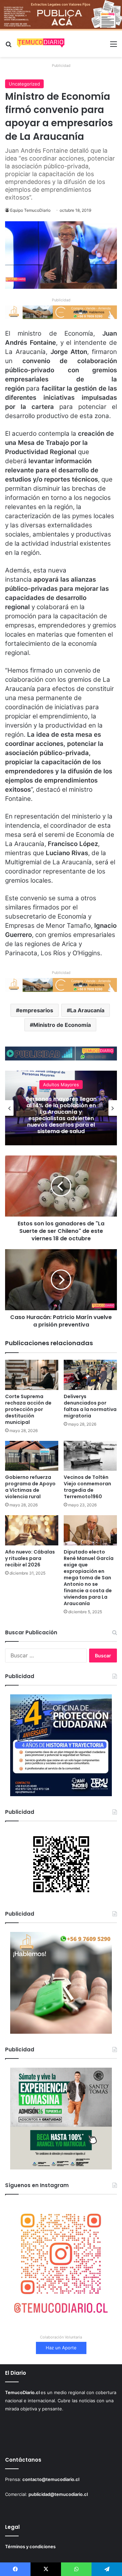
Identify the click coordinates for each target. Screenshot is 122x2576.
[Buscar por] (8, 46)
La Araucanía (87, 1010)
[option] (61, 1108)
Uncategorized (24, 84)
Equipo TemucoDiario (30, 210)
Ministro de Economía (62, 1025)
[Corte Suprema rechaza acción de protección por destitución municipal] (32, 1375)
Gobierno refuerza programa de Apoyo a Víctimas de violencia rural (30, 1487)
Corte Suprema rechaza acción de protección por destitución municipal (28, 1409)
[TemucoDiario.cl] (41, 44)
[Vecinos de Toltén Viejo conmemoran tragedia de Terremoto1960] (90, 1456)
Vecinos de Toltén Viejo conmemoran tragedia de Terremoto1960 (87, 1487)
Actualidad (61, 1088)
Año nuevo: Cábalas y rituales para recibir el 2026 (30, 1558)
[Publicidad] (61, 15)
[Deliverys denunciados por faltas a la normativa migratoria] (90, 1375)
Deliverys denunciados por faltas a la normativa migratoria (90, 1406)
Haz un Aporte (61, 2348)
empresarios (36, 1010)
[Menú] (114, 46)
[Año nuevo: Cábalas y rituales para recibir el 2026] (32, 1530)
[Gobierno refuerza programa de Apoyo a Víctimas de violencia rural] (32, 1456)
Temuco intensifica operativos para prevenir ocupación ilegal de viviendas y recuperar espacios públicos (61, 1115)
